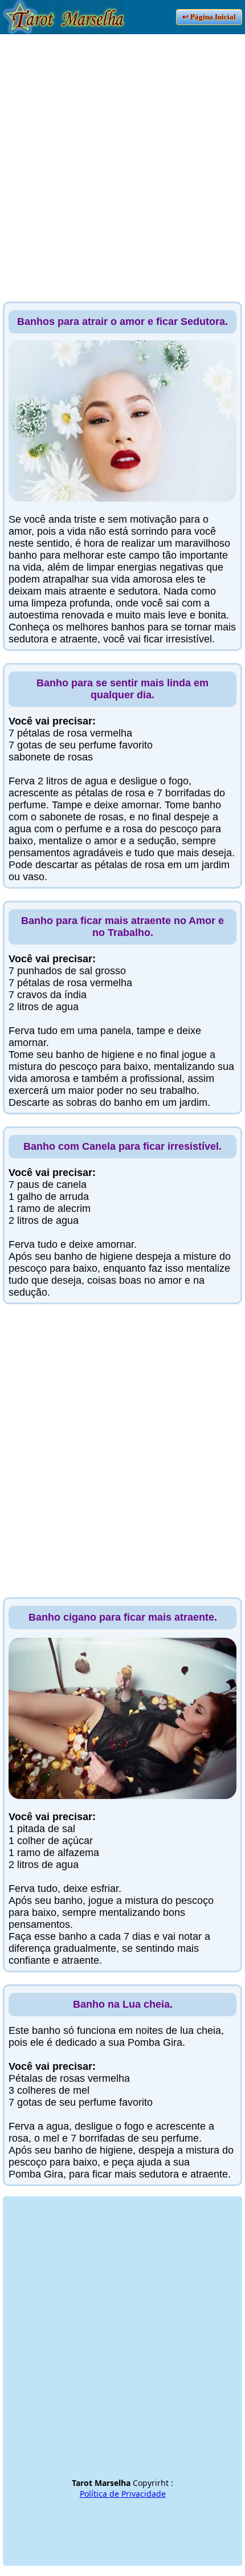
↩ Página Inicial (209, 17)
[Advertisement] (122, 157)
